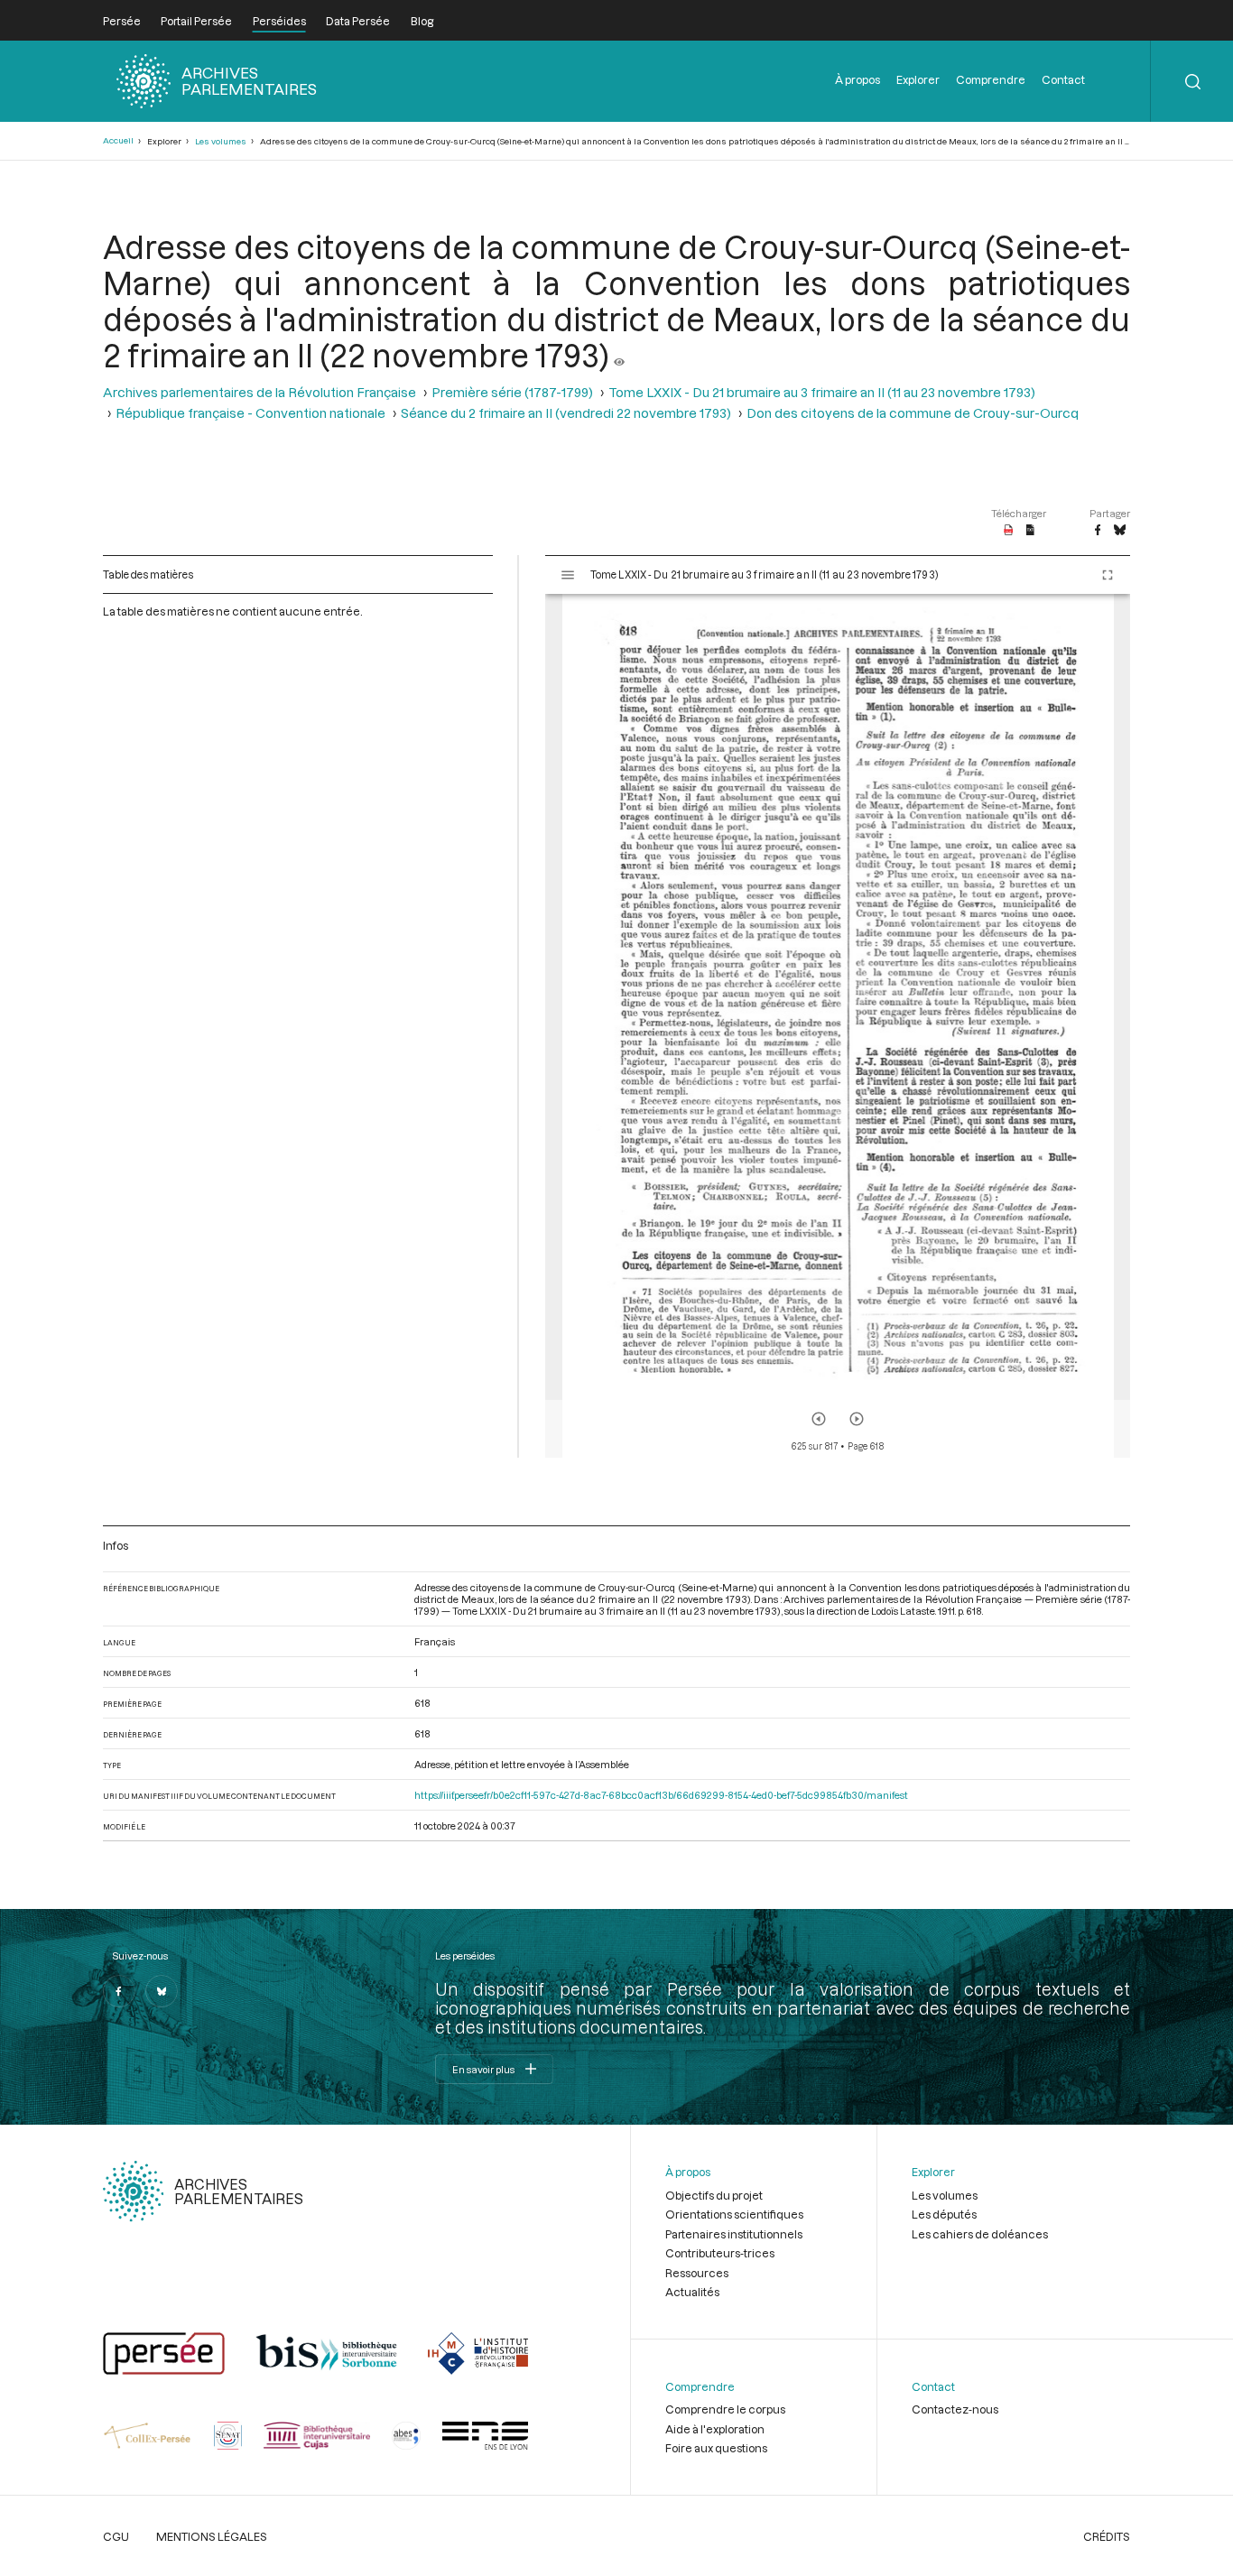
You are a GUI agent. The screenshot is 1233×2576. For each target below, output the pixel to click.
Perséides (279, 21)
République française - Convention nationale (250, 413)
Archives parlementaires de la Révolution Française (260, 392)
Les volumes (221, 141)
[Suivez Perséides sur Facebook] (119, 1991)
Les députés (944, 2214)
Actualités (692, 2292)
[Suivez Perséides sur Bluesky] (162, 1991)
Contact (1063, 79)
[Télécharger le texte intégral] (1030, 531)
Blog (422, 21)
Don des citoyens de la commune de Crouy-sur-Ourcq (913, 413)
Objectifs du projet (714, 2195)
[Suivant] (857, 1419)
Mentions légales (212, 2536)
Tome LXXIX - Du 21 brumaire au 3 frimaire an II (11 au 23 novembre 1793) (822, 392)
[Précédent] (819, 1419)
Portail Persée (196, 21)
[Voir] (619, 355)
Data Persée (358, 21)
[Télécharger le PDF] (1009, 531)
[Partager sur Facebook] (1098, 531)
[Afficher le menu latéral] (568, 575)
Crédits (1107, 2536)
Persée (122, 21)
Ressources (697, 2273)
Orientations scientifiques (734, 2214)
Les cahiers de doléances (980, 2234)
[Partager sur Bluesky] (1120, 531)
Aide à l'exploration (715, 2429)
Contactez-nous (955, 2409)
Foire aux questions (716, 2448)
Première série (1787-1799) (512, 392)
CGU (116, 2536)
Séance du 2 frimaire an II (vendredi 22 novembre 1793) (566, 413)
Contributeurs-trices (720, 2253)
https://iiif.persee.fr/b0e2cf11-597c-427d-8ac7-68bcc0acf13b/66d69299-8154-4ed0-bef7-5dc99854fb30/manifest (661, 1795)
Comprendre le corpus (725, 2409)
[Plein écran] (1108, 575)
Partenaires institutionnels (734, 2234)
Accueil (118, 140)
